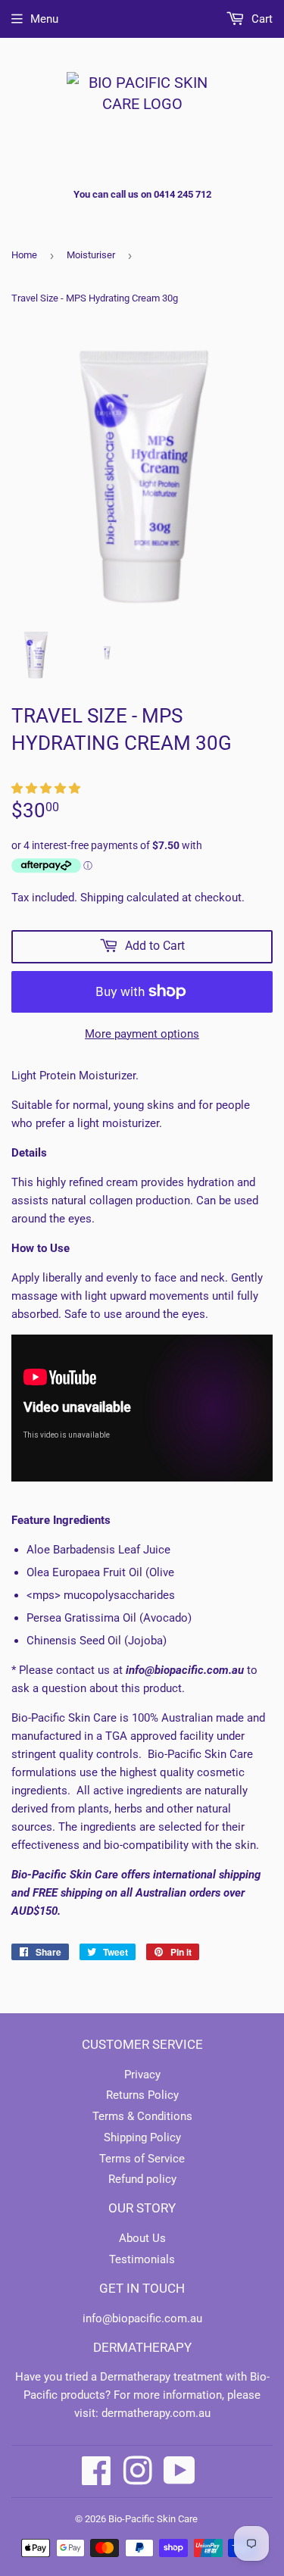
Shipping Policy (142, 2137)
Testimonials (142, 2259)
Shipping (102, 898)
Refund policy (142, 2179)
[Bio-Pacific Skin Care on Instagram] (138, 2471)
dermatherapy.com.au (156, 2413)
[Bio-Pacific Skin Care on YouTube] (179, 2471)
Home (24, 255)
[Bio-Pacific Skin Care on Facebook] (97, 2471)
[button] (47, 788)
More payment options (142, 1034)
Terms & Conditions (142, 2116)
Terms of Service (142, 2159)
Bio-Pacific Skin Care (153, 2519)
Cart (261, 19)
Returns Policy (142, 2095)
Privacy (142, 2075)
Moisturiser (91, 255)
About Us (142, 2238)
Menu (44, 19)
